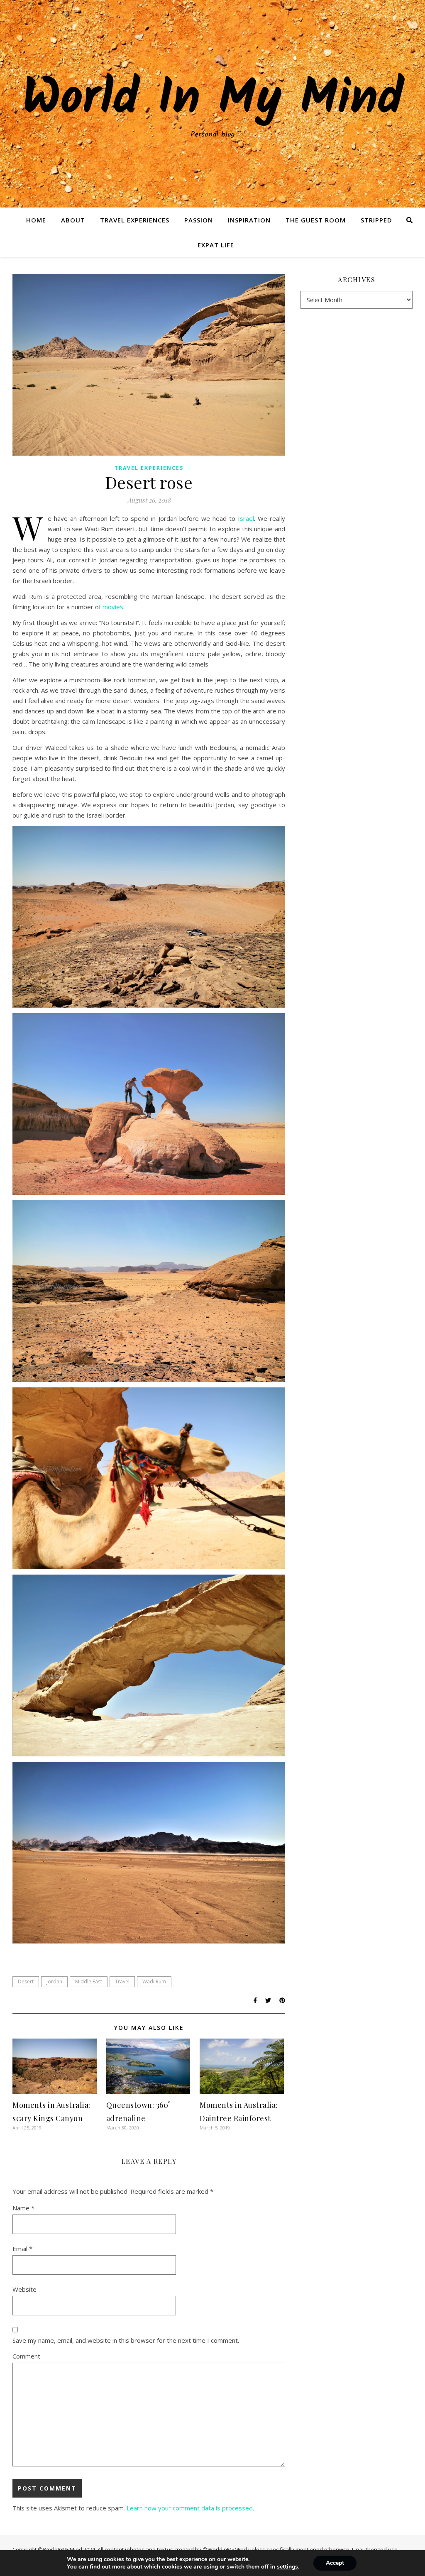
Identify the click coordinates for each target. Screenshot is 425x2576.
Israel (246, 518)
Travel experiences (135, 220)
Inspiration (249, 220)
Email (22, 2249)
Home (36, 220)
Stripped (376, 220)
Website (24, 2289)
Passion (199, 220)
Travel (122, 1981)
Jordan (54, 1981)
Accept (335, 2563)
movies (113, 607)
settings (287, 2567)
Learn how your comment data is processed (190, 2508)
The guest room (316, 220)
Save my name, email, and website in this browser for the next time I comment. (126, 2340)
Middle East (89, 1981)
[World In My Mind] (212, 104)
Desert (26, 1981)
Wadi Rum (154, 1981)
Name (23, 2208)
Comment (26, 2356)
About (73, 220)
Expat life (216, 245)
